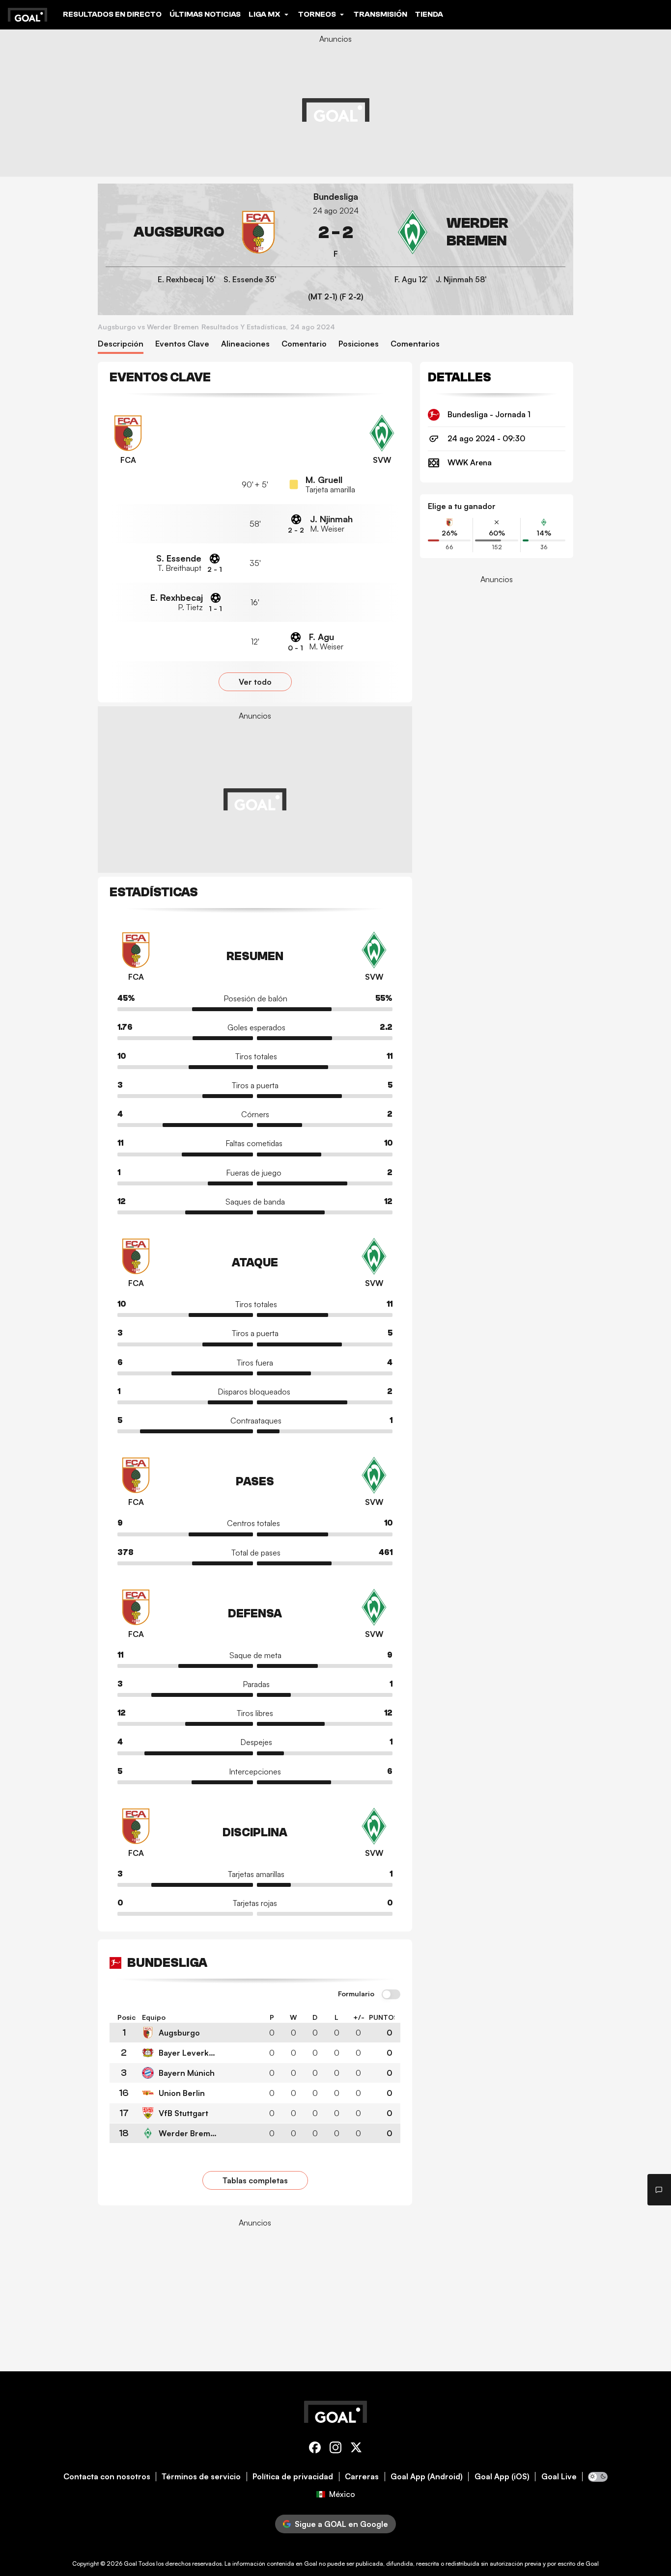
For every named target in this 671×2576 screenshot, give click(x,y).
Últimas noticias (205, 14)
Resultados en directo (112, 14)
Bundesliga (336, 197)
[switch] (391, 1995)
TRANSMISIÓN (380, 14)
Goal (130, 2563)
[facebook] (315, 2449)
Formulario (356, 1994)
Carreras (362, 2477)
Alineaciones (245, 344)
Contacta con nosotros (107, 2477)
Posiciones (359, 344)
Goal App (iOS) (502, 2477)
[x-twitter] (356, 2449)
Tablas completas (255, 2180)
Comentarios (415, 344)
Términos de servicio (201, 2477)
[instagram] (335, 2449)
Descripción (121, 344)
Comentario (304, 344)
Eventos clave (182, 344)
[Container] (193, 232)
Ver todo (255, 682)
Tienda (429, 14)
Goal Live (559, 2477)
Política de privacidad (293, 2477)
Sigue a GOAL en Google (341, 2524)
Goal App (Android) (427, 2477)
